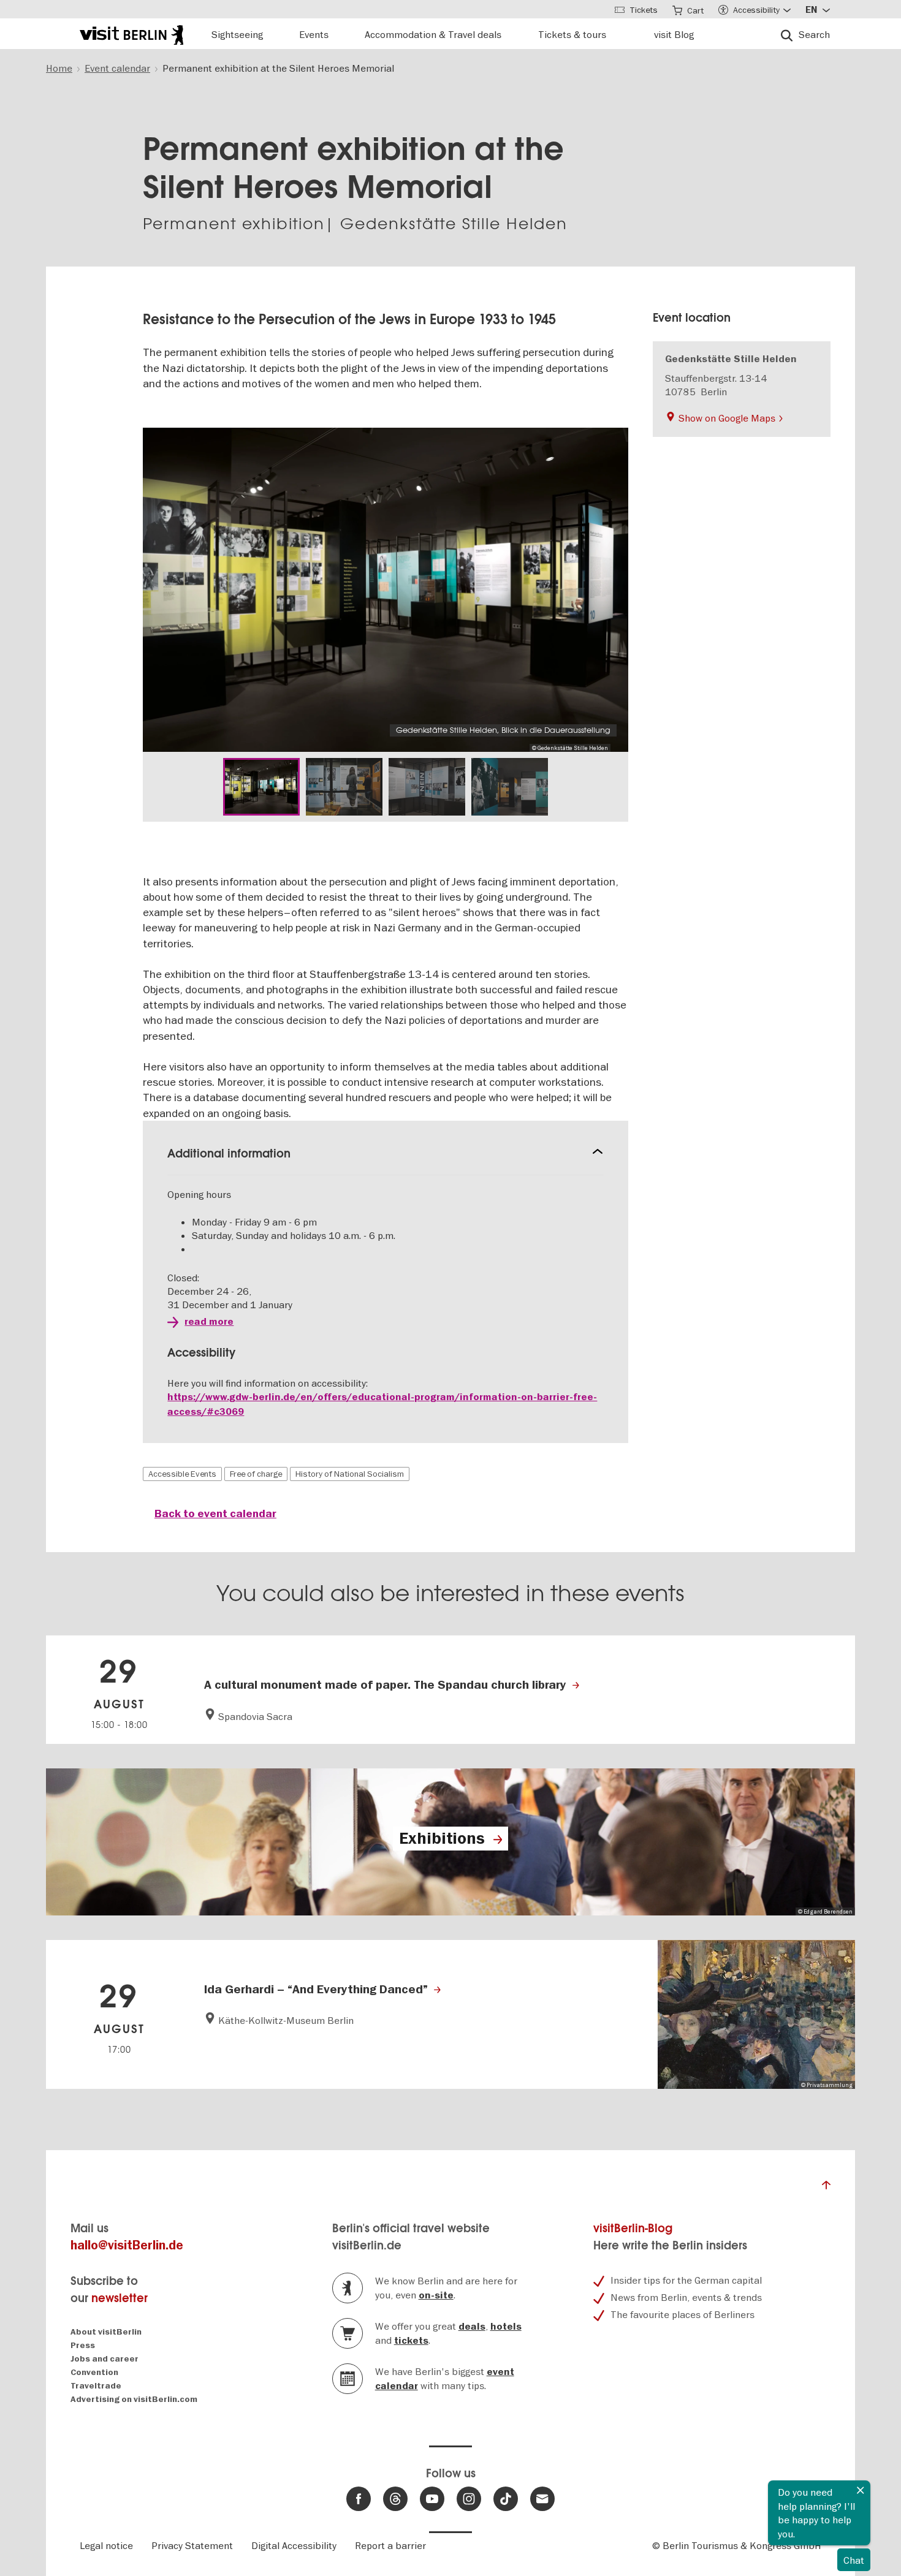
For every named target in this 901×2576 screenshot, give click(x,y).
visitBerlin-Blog (633, 2228)
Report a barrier (390, 2545)
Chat (854, 2560)
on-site (436, 2295)
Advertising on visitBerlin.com (134, 2399)
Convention (94, 2372)
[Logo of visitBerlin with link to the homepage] (131, 33)
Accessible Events (182, 1474)
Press (83, 2345)
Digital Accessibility (294, 2545)
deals (472, 2327)
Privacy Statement (192, 2545)
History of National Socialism (350, 1474)
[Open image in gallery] (261, 787)
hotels (506, 2327)
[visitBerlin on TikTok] (506, 2499)
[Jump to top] (826, 2188)
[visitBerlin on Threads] (395, 2499)
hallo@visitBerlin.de (127, 2245)
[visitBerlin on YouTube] (432, 2499)
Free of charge (256, 1474)
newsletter (120, 2298)
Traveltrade (96, 2386)
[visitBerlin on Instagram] (469, 2499)
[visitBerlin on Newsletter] (542, 2499)
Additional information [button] (229, 1154)
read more (209, 1322)
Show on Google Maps (727, 418)
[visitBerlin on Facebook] (359, 2499)
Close (861, 2490)
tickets (411, 2341)
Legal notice (106, 2545)
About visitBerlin (106, 2332)
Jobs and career (105, 2359)
